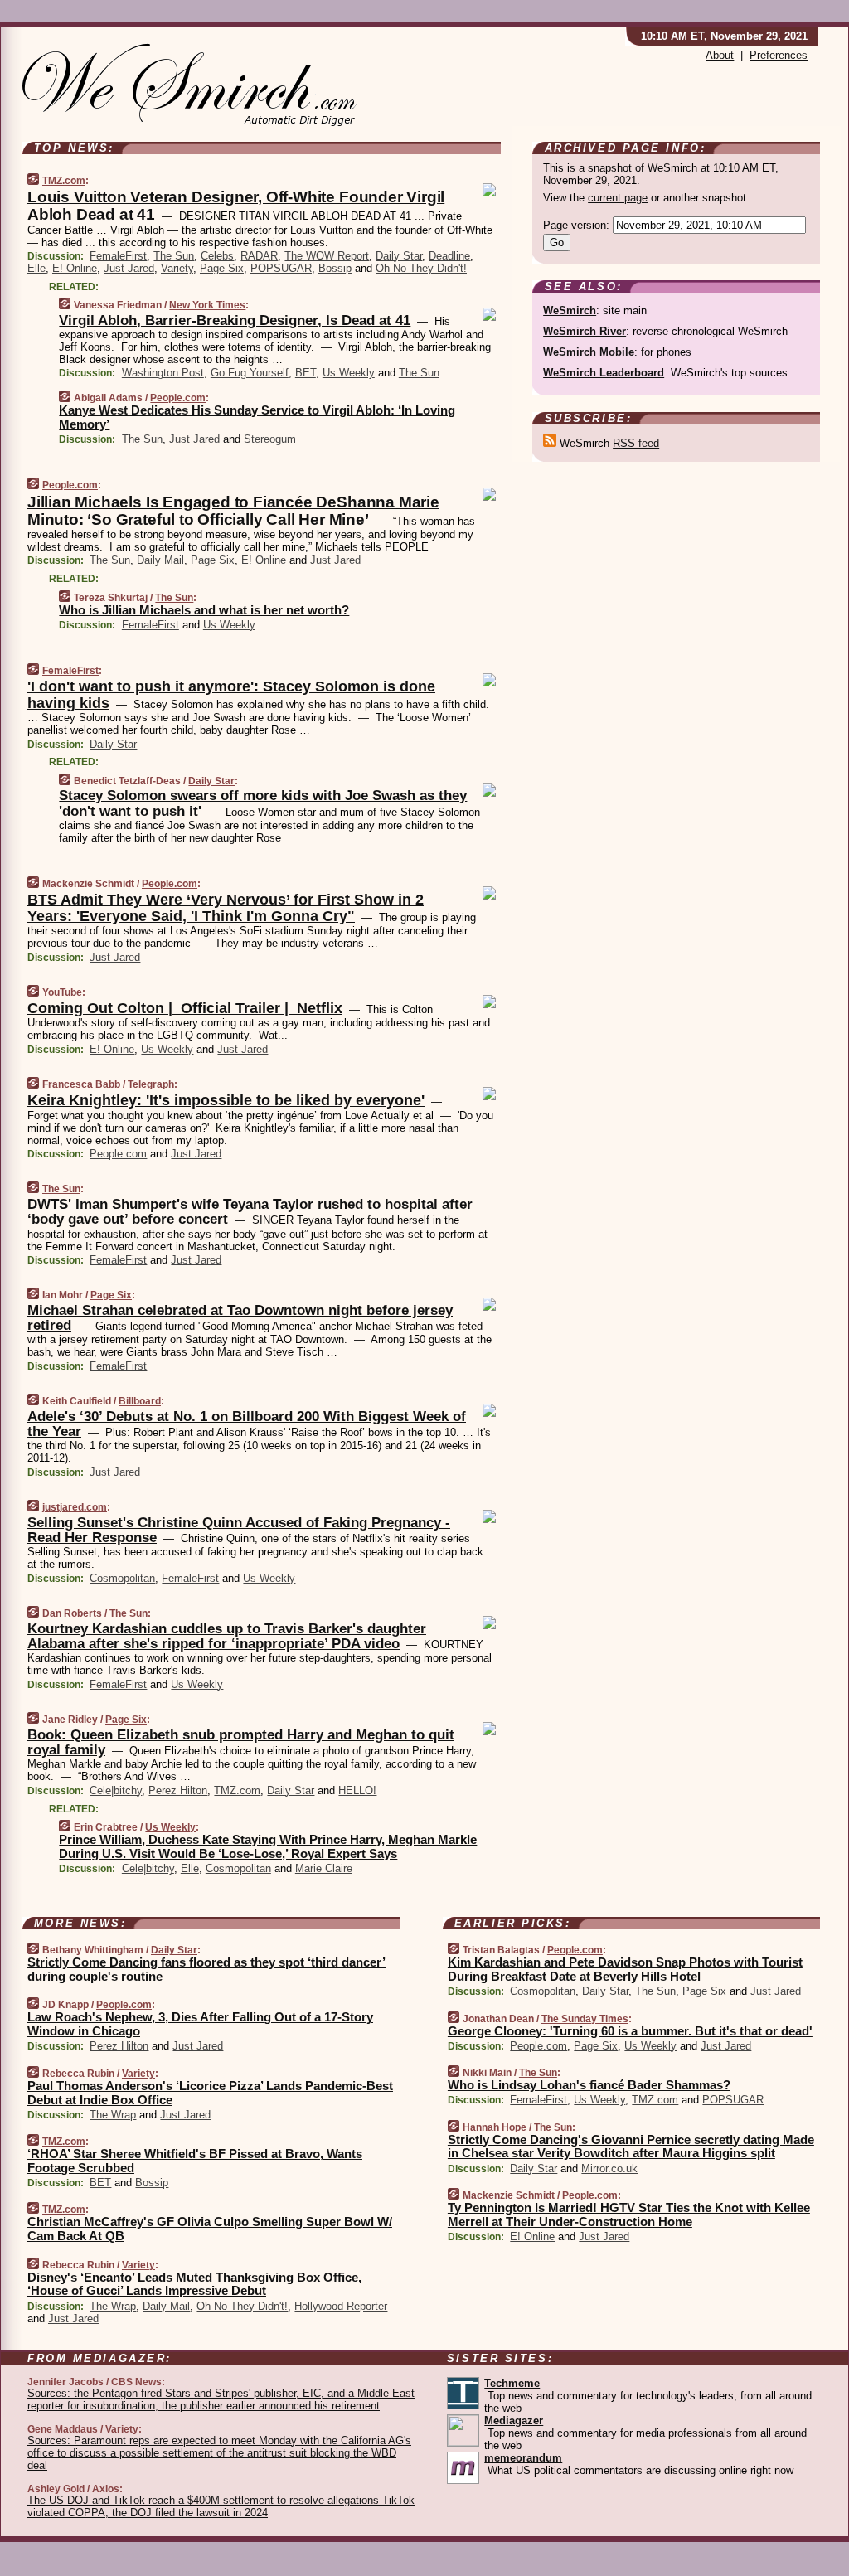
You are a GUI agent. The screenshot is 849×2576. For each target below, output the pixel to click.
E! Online (75, 268)
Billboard (140, 1401)
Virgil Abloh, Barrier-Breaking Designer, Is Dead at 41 (235, 320)
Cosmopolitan (122, 1578)
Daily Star (399, 256)
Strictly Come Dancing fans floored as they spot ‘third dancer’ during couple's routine (206, 1969)
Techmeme (512, 2383)
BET (306, 373)
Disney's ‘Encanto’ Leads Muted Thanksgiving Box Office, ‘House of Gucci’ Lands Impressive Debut (194, 2284)
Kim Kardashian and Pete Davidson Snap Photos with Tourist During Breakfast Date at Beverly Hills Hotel (625, 1969)
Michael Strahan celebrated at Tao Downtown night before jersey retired (240, 1318)
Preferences (779, 55)
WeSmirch (570, 310)
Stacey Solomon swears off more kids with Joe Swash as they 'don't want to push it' (263, 803)
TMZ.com (64, 181)
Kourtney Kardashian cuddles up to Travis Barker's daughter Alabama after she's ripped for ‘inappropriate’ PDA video (227, 1636)
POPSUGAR (281, 268)
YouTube (62, 992)
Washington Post (163, 373)
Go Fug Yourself (250, 373)
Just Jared (129, 268)
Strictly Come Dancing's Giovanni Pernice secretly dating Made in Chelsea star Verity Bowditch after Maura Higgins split (631, 2147)
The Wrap (113, 2115)
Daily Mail (160, 560)
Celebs (217, 256)
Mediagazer (514, 2421)
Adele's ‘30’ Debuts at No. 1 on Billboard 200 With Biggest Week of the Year (247, 1424)
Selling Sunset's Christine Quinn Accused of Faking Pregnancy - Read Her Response (239, 1530)
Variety (177, 268)
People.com (178, 398)
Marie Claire (324, 1868)
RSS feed (636, 443)
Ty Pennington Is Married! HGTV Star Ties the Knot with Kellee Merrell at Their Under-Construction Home (629, 2215)
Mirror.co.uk (609, 2168)
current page (618, 198)
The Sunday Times (585, 2019)
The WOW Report (327, 256)
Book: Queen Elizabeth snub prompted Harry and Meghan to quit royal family (241, 1742)
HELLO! (357, 1790)
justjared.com (75, 1507)
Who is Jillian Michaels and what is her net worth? (204, 610)
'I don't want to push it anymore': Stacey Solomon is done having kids (231, 695)
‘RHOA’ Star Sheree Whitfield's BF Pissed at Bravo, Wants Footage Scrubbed (195, 2161)
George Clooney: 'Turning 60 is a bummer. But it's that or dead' (630, 2031)
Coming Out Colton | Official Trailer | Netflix (185, 1008)
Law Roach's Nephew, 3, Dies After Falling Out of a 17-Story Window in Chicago (200, 2024)
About (720, 55)
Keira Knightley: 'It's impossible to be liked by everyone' (226, 1100)
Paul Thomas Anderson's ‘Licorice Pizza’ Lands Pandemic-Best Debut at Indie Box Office (210, 2093)
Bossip (335, 268)
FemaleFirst (118, 256)
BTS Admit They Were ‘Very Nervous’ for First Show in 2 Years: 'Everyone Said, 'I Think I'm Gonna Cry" (226, 908)
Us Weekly (349, 373)
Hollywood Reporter (341, 2306)
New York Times (207, 305)
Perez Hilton (178, 1790)
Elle (36, 268)
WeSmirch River (585, 331)
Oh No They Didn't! (421, 268)
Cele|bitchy (116, 1790)
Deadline (449, 256)
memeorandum (523, 2458)
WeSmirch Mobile (589, 352)
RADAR (259, 256)
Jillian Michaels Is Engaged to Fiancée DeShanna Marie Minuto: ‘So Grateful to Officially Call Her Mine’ (233, 511)
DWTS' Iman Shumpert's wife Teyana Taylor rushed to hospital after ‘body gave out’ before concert (250, 1212)
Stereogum (270, 439)
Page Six (222, 268)
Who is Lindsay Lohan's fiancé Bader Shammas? (589, 2085)
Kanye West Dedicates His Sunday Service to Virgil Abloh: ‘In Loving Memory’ (257, 417)
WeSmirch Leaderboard (604, 373)
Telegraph (151, 1084)
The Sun (174, 256)
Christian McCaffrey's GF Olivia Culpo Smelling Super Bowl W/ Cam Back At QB (210, 2229)
